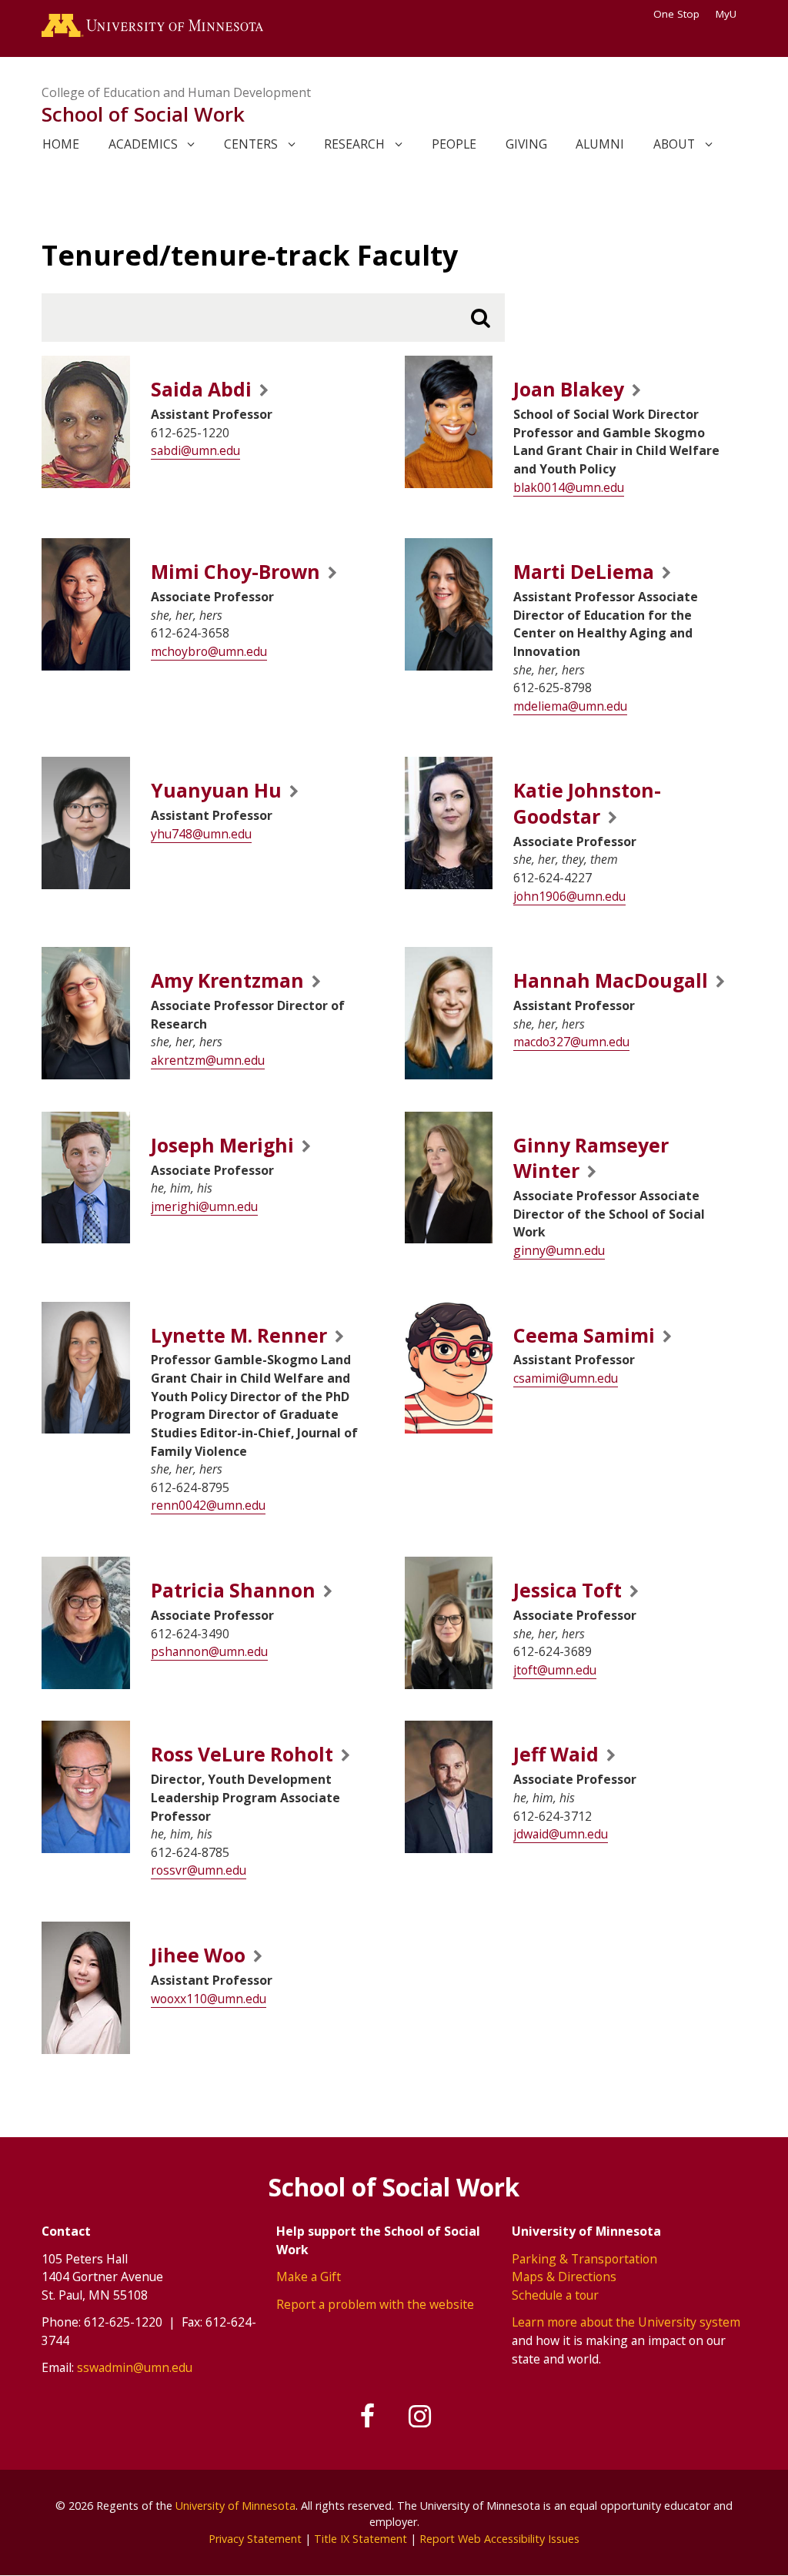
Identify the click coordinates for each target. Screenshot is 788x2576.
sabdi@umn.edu (195, 450)
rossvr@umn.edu (199, 1870)
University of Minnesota (235, 2506)
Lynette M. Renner (239, 1335)
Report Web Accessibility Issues (499, 2539)
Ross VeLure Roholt (242, 1754)
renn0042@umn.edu (208, 1505)
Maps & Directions (564, 2277)
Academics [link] (143, 144)
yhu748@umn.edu (201, 834)
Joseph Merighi (222, 1145)
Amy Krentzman (227, 980)
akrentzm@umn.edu (208, 1060)
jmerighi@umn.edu (204, 1206)
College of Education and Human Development (176, 92)
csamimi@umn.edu (566, 1378)
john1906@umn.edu (569, 896)
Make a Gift (309, 2277)
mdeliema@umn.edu (570, 706)
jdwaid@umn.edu (561, 1834)
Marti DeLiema (584, 572)
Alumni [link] (600, 144)
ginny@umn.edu (559, 1250)
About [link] (674, 144)
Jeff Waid (556, 1754)
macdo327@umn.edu (571, 1042)
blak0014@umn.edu (569, 487)
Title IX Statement (361, 2539)
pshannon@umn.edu (209, 1651)
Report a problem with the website (375, 2304)
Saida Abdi (201, 389)
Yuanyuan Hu (216, 790)
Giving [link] (526, 144)
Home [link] (61, 144)
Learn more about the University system (626, 2322)
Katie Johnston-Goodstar (587, 803)
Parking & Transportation (584, 2259)
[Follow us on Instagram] (420, 2417)
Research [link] (354, 144)
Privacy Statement (255, 2539)
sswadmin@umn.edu (135, 2367)
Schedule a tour (555, 2295)
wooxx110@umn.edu (209, 1999)
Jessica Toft (568, 1590)
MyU (726, 14)
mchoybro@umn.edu (209, 651)
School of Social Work (143, 114)
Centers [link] (251, 144)
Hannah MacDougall (611, 980)
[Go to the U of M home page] (152, 28)
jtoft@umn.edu (555, 1670)
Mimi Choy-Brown (235, 572)
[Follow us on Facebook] (369, 2417)
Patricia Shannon (233, 1590)
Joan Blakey (569, 389)
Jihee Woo (198, 1955)
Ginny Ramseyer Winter (591, 1158)
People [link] (454, 144)
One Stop (676, 14)
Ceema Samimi (584, 1335)
